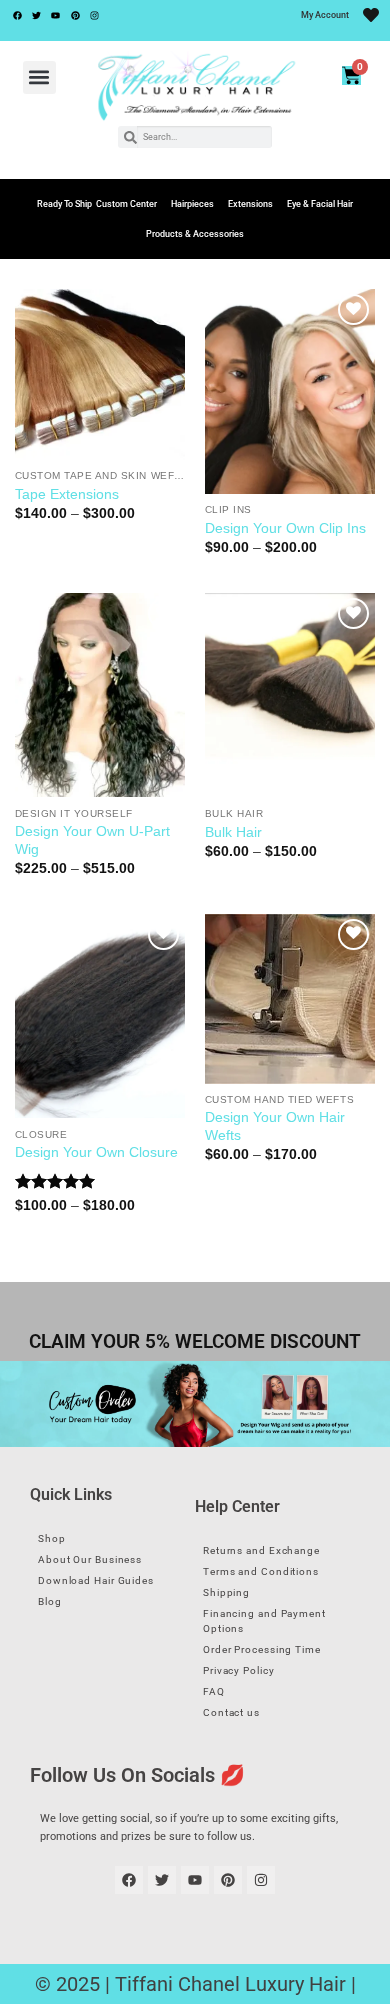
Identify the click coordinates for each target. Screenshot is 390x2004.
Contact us (231, 1712)
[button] (39, 77)
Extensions (250, 204)
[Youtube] (56, 15)
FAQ (214, 1691)
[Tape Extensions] (100, 374)
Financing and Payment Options (264, 1621)
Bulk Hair (233, 832)
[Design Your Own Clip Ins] (290, 391)
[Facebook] (17, 15)
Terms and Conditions (261, 1571)
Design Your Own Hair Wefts (275, 1126)
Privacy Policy (239, 1670)
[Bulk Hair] (290, 695)
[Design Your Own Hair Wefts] (290, 999)
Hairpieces (192, 204)
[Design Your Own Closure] (100, 1016)
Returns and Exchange (261, 1550)
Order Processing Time (262, 1649)
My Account (325, 15)
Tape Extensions (67, 494)
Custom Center (126, 204)
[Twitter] (36, 15)
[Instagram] (95, 15)
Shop (52, 1538)
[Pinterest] (75, 15)
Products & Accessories (195, 234)
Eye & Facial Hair (320, 204)
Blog (50, 1601)
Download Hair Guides (96, 1580)
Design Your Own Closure (96, 1152)
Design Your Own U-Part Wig (92, 840)
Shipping (226, 1592)
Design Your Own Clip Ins (285, 528)
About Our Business (90, 1559)
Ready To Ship (64, 204)
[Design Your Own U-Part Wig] (100, 695)
